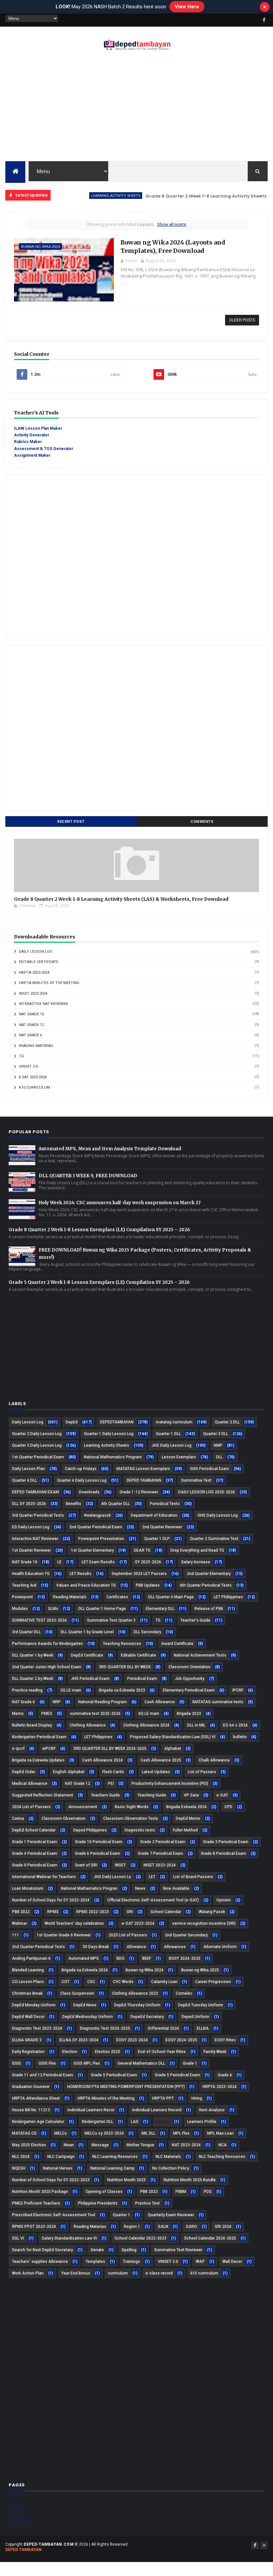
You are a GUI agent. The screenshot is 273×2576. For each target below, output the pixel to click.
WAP (200, 2262)
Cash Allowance (160, 1702)
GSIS (16, 2063)
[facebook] (264, 20)
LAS (135, 2122)
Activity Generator (32, 435)
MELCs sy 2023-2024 (104, 2133)
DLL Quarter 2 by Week (33, 1679)
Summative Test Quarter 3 (111, 1620)
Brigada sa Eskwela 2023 (122, 1690)
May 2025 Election (29, 2145)
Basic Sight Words (132, 1807)
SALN (163, 2227)
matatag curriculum (174, 1422)
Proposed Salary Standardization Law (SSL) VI (173, 1737)
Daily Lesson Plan (28, 1469)
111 (15, 1935)
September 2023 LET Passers (139, 1574)
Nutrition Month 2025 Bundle (190, 2180)
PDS (208, 2192)
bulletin (240, 1737)
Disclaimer (19, 2515)
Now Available (176, 1888)
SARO (191, 2227)
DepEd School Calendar (34, 1830)
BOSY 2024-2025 (185, 1958)
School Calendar (166, 1912)
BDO (121, 1958)
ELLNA (203, 2028)
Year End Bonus (76, 2273)
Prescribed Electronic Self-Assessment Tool (54, 2215)
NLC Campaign (61, 2157)
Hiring (197, 2098)
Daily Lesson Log (36, 952)
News (140, 1888)
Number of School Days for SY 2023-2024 (51, 1900)
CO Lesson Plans (28, 1982)
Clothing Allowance (88, 1725)
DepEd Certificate (87, 1655)
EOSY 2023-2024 (132, 2040)
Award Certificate (177, 1644)
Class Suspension (77, 1993)
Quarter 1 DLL (168, 1434)
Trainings (132, 2262)
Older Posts (242, 320)
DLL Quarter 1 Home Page (102, 1609)
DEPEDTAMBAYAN (117, 1422)
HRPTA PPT (163, 2098)
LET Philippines (98, 1737)
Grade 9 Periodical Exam (35, 1865)
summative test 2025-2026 (95, 1714)
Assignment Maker (32, 455)
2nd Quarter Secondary (186, 1935)
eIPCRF (49, 1749)
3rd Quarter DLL (26, 1632)
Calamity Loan (164, 1982)
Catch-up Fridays (81, 1469)
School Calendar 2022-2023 (140, 2238)
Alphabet (173, 1749)
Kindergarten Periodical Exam (39, 1737)
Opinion (224, 1900)
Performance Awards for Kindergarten (47, 1644)
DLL (219, 1457)
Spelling (129, 2250)
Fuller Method (185, 1830)
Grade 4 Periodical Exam (35, 1853)
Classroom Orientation (189, 1667)
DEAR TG (142, 1550)
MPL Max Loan (220, 2133)
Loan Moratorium (28, 1888)
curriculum (118, 2273)
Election (70, 2052)
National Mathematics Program (113, 1457)
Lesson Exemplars (179, 1457)
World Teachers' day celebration (74, 1923)
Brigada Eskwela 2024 (186, 1807)
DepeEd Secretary (147, 2017)
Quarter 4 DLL (24, 1480)
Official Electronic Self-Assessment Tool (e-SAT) (153, 1900)
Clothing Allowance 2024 (146, 1725)
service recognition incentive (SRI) (204, 1923)
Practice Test (147, 2203)
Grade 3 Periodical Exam (226, 1842)
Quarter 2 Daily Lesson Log (37, 1434)
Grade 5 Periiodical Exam (114, 2075)
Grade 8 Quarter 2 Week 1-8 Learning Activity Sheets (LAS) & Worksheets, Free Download (121, 899)
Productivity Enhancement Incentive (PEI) (170, 1784)
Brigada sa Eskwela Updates (38, 1760)
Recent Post (71, 822)
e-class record (159, 2273)
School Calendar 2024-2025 (210, 2238)
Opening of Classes (104, 2192)
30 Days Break (96, 1947)
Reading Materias (36, 1046)
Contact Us (19, 2508)
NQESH (19, 2168)
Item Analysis (212, 2110)
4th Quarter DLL (116, 1504)
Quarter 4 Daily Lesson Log (82, 1480)
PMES (47, 1714)
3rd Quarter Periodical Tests (38, 1515)
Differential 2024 (163, 2028)
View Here (187, 7)
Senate (97, 2250)
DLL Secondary (147, 1632)
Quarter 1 (122, 2215)
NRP (57, 1702)
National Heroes (58, 2168)
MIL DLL (148, 2133)
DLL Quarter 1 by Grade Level (87, 1632)
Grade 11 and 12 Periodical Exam (43, 2075)
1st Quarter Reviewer (31, 1550)
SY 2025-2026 (148, 1562)
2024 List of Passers (31, 1807)
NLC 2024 (21, 2157)
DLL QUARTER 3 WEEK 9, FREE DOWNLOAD (88, 1176)
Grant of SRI (86, 1865)
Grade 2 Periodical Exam (163, 1842)
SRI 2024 (223, 2227)
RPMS (53, 1912)
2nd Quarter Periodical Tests (38, 1947)
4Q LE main (149, 1714)
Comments (202, 822)
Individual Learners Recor (91, 2110)
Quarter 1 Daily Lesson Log (109, 1434)
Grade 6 (225, 2075)
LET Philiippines (228, 1597)
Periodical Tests (165, 1504)
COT (66, 1982)
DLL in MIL (196, 1725)
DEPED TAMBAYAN (144, 1480)
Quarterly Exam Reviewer (171, 2215)
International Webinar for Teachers (44, 1877)
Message (100, 2145)
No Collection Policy (171, 2168)
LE (59, 1562)
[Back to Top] (264, 2545)
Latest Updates (156, 1772)
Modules (20, 1609)
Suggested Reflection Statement (43, 1795)
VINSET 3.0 (28, 1066)
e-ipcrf (18, 1749)
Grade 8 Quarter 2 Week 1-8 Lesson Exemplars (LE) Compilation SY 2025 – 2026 (99, 1230)
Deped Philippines (90, 1830)
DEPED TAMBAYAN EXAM (35, 1492)
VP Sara (191, 1795)
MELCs (61, 2133)
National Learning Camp (112, 2168)
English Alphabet (69, 1772)
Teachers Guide (105, 1795)
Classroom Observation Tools (131, 1818)
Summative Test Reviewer (178, 2250)
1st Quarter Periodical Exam (38, 1457)
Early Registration (28, 2052)
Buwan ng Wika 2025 (200, 1970)
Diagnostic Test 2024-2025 (105, 2028)
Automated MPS (84, 1958)
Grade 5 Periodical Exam (177, 2075)
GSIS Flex (47, 2063)
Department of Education (154, 1515)
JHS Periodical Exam (90, 1679)
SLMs (53, 1609)
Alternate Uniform (220, 1947)
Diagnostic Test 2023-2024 (37, 2028)
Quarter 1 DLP (157, 1539)
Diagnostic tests (140, 1830)
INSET (120, 1865)
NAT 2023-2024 (186, 2145)
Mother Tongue (140, 2145)
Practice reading (27, 1690)
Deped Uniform (195, 2017)
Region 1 (132, 2227)
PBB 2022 (21, 1912)
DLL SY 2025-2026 (29, 1504)
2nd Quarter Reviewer (162, 1527)
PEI (111, 1784)
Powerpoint (22, 1597)
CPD (228, 1807)
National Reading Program (103, 1702)
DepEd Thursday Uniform (137, 2005)
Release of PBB (209, 1609)
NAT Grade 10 (31, 1014)
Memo (18, 1714)
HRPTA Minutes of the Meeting (49, 983)
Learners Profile (202, 2122)
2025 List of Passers (128, 1935)
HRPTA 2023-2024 (34, 973)
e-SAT (222, 1795)
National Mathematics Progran (89, 1888)
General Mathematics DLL (141, 2063)
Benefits (74, 1504)
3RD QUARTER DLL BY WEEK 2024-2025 (110, 1749)
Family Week (215, 2052)
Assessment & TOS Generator (44, 449)
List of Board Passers (193, 1877)
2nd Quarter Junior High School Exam (47, 1667)
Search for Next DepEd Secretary (42, 2250)
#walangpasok (97, 1515)
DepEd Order (24, 1772)
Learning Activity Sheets (88, 195)
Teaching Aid (24, 1585)
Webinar (19, 1923)
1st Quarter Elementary (92, 1550)
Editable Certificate (39, 962)
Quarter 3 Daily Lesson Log (37, 1445)
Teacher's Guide (195, 1620)
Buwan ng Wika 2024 (40, 246)
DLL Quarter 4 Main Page (171, 1597)
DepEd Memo (188, 1818)
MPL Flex (181, 2133)
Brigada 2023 (189, 1714)
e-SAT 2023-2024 (33, 1077)
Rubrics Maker (28, 442)
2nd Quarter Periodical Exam (96, 1527)
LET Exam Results (98, 1562)
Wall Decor (232, 2262)
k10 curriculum (34, 1087)
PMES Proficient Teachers (36, 2203)
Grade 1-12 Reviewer (139, 1492)
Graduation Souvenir (31, 2087)
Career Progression (213, 1982)
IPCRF (238, 1690)
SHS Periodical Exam (210, 1469)
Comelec (184, 1993)
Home (14, 2502)
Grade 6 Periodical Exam (98, 1853)
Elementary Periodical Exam (189, 1690)
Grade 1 (190, 2063)
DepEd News (85, 2005)
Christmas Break (27, 1993)
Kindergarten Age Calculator (38, 2122)
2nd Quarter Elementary (209, 1574)
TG (21, 1056)
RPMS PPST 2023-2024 (34, 2227)
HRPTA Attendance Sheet (36, 2098)
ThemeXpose (39, 2555)
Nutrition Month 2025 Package (40, 2192)
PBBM (181, 2192)
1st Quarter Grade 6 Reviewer (64, 1935)
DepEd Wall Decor (28, 2017)
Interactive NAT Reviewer (43, 1004)
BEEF (147, 1958)
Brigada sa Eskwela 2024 (85, 1970)
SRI (130, 1912)
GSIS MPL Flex (87, 2063)
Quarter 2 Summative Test (214, 1539)
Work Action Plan (28, 2273)
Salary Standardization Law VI (69, 2238)
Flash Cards (113, 1772)
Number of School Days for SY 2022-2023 (51, 2180)
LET (152, 1877)
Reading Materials (70, 1597)
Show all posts (172, 224)
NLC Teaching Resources (222, 2157)
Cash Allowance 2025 (161, 1760)
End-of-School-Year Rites (162, 2052)
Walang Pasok (212, 1912)
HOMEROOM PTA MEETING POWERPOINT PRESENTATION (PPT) (126, 2087)
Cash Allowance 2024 (103, 1760)
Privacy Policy (21, 2522)
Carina (18, 1818)
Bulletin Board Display (32, 1725)
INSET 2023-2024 (33, 994)
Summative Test (196, 1480)
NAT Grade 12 (31, 1025)
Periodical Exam (142, 1679)
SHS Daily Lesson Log (218, 1515)
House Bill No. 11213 (31, 2110)
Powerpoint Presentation (101, 1539)
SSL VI (18, 2238)
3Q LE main (71, 1690)
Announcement (83, 1807)
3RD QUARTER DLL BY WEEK (125, 1667)
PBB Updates (148, 1585)
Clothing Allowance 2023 (135, 1993)
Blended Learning (28, 1970)
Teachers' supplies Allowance (40, 2262)
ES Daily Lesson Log (31, 1527)
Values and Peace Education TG (86, 1585)
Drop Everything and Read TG (197, 1550)
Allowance (136, 1947)
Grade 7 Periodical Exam (160, 1853)
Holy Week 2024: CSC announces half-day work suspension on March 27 (120, 1203)
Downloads (89, 1492)
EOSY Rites (225, 2040)
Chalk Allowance (214, 1760)
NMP (218, 1445)
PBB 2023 (149, 2192)
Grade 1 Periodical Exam (35, 1842)
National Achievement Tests (200, 1655)
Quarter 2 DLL (227, 1422)
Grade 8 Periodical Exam (223, 1853)
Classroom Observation (64, 1818)
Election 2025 (108, 2052)
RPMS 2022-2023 (93, 1912)
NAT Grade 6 (30, 1035)
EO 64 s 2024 (235, 1725)
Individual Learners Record (157, 2110)
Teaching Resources (122, 1644)
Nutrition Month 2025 (127, 2180)
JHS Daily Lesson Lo (112, 1877)
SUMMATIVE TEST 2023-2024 (39, 1620)
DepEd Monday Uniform (34, 2005)
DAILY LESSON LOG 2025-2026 (207, 1492)
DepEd (72, 1422)
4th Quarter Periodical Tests (206, 1585)
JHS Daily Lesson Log (171, 1445)
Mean (69, 2145)
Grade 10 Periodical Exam (99, 1842)
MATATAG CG (24, 2133)
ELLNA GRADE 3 (27, 2040)
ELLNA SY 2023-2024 (79, 2040)
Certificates (117, 1597)
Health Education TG (31, 1574)
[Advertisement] (136, 108)
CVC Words (123, 1982)
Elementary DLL (160, 1609)
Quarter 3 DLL (216, 1434)
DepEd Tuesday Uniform (201, 2005)
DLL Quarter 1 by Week (33, 1655)
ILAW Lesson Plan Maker (38, 428)
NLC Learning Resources (115, 2157)
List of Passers (202, 1772)
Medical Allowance (30, 1784)
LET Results (81, 1574)
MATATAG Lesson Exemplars (143, 1469)
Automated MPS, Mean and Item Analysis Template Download (110, 1149)
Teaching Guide (152, 1795)
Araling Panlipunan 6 (31, 1958)
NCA (223, 2145)
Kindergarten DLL (98, 2122)
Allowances (175, 1947)
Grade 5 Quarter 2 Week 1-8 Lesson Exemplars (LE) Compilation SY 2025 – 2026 (99, 1282)
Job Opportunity (190, 1679)
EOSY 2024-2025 (181, 2040)
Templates (95, 2262)
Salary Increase (196, 1562)
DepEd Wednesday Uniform (88, 2017)
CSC (91, 1982)
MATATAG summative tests (218, 1702)
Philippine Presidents (98, 2203)
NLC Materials (168, 2157)
